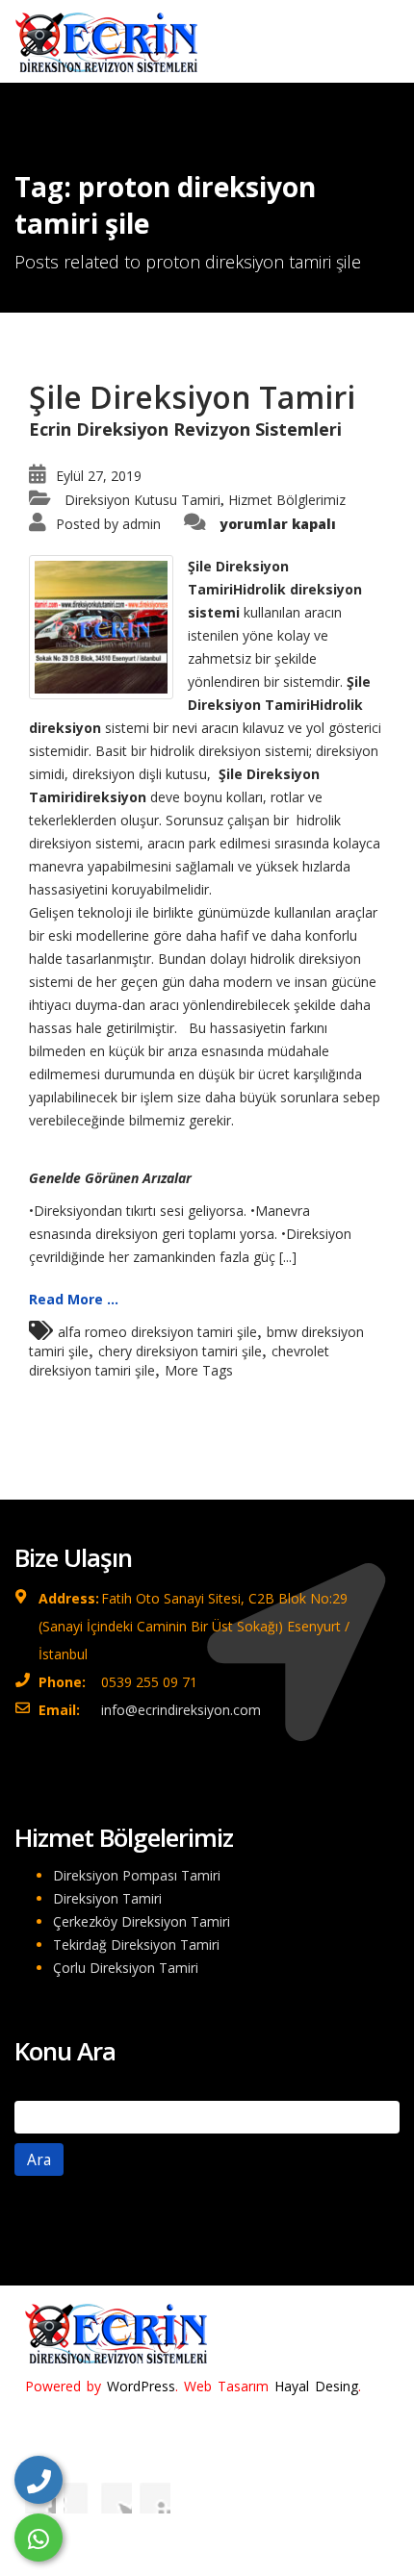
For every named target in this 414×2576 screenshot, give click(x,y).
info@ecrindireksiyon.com (181, 1710)
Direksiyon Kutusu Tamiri (142, 500)
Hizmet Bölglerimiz (287, 500)
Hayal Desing (316, 2386)
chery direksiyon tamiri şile (180, 1351)
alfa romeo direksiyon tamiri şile (157, 1332)
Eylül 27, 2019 (99, 476)
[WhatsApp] (39, 2538)
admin (142, 524)
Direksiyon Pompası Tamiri (137, 1875)
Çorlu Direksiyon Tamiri (126, 1968)
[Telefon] (39, 2480)
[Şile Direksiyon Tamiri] (101, 626)
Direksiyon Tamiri (107, 1898)
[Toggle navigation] (372, 36)
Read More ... (74, 1299)
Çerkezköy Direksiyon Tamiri (142, 1921)
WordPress (141, 2386)
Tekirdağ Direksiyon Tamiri (136, 1945)
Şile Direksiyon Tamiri (192, 397)
